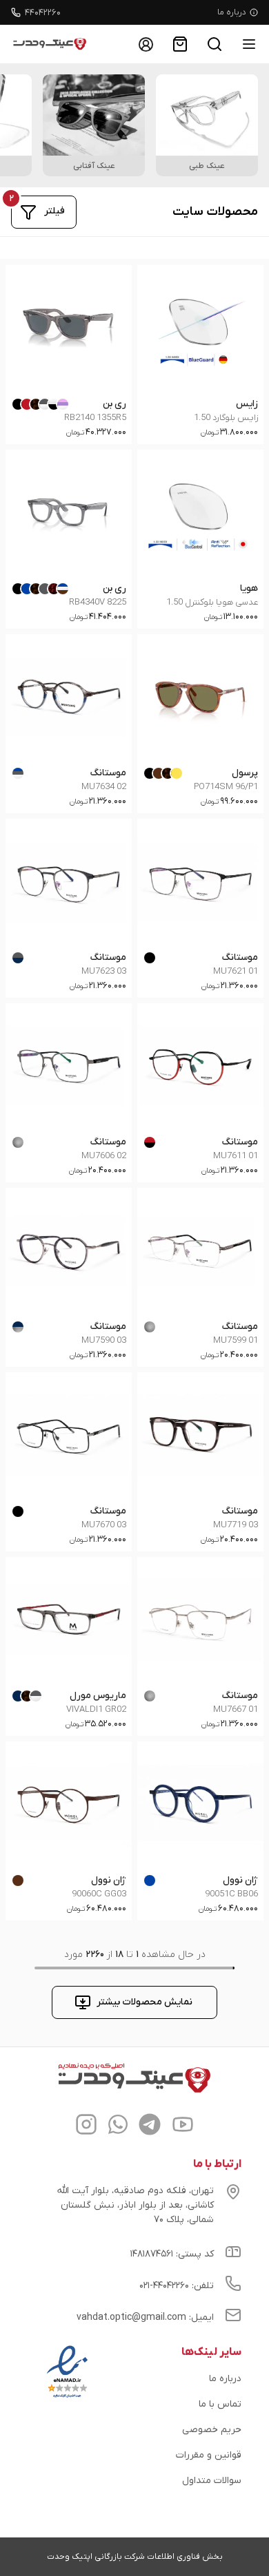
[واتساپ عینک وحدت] (118, 2126)
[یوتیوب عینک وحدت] (183, 2126)
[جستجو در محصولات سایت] (215, 44)
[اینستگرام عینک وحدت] (86, 2126)
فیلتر (54, 211)
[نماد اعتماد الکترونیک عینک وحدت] (67, 2398)
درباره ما (232, 12)
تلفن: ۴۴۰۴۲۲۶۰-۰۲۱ (177, 2286)
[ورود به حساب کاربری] (146, 44)
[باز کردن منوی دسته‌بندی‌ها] (249, 44)
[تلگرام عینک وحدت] (150, 2126)
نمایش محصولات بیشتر (145, 2002)
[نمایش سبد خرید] (180, 44)
